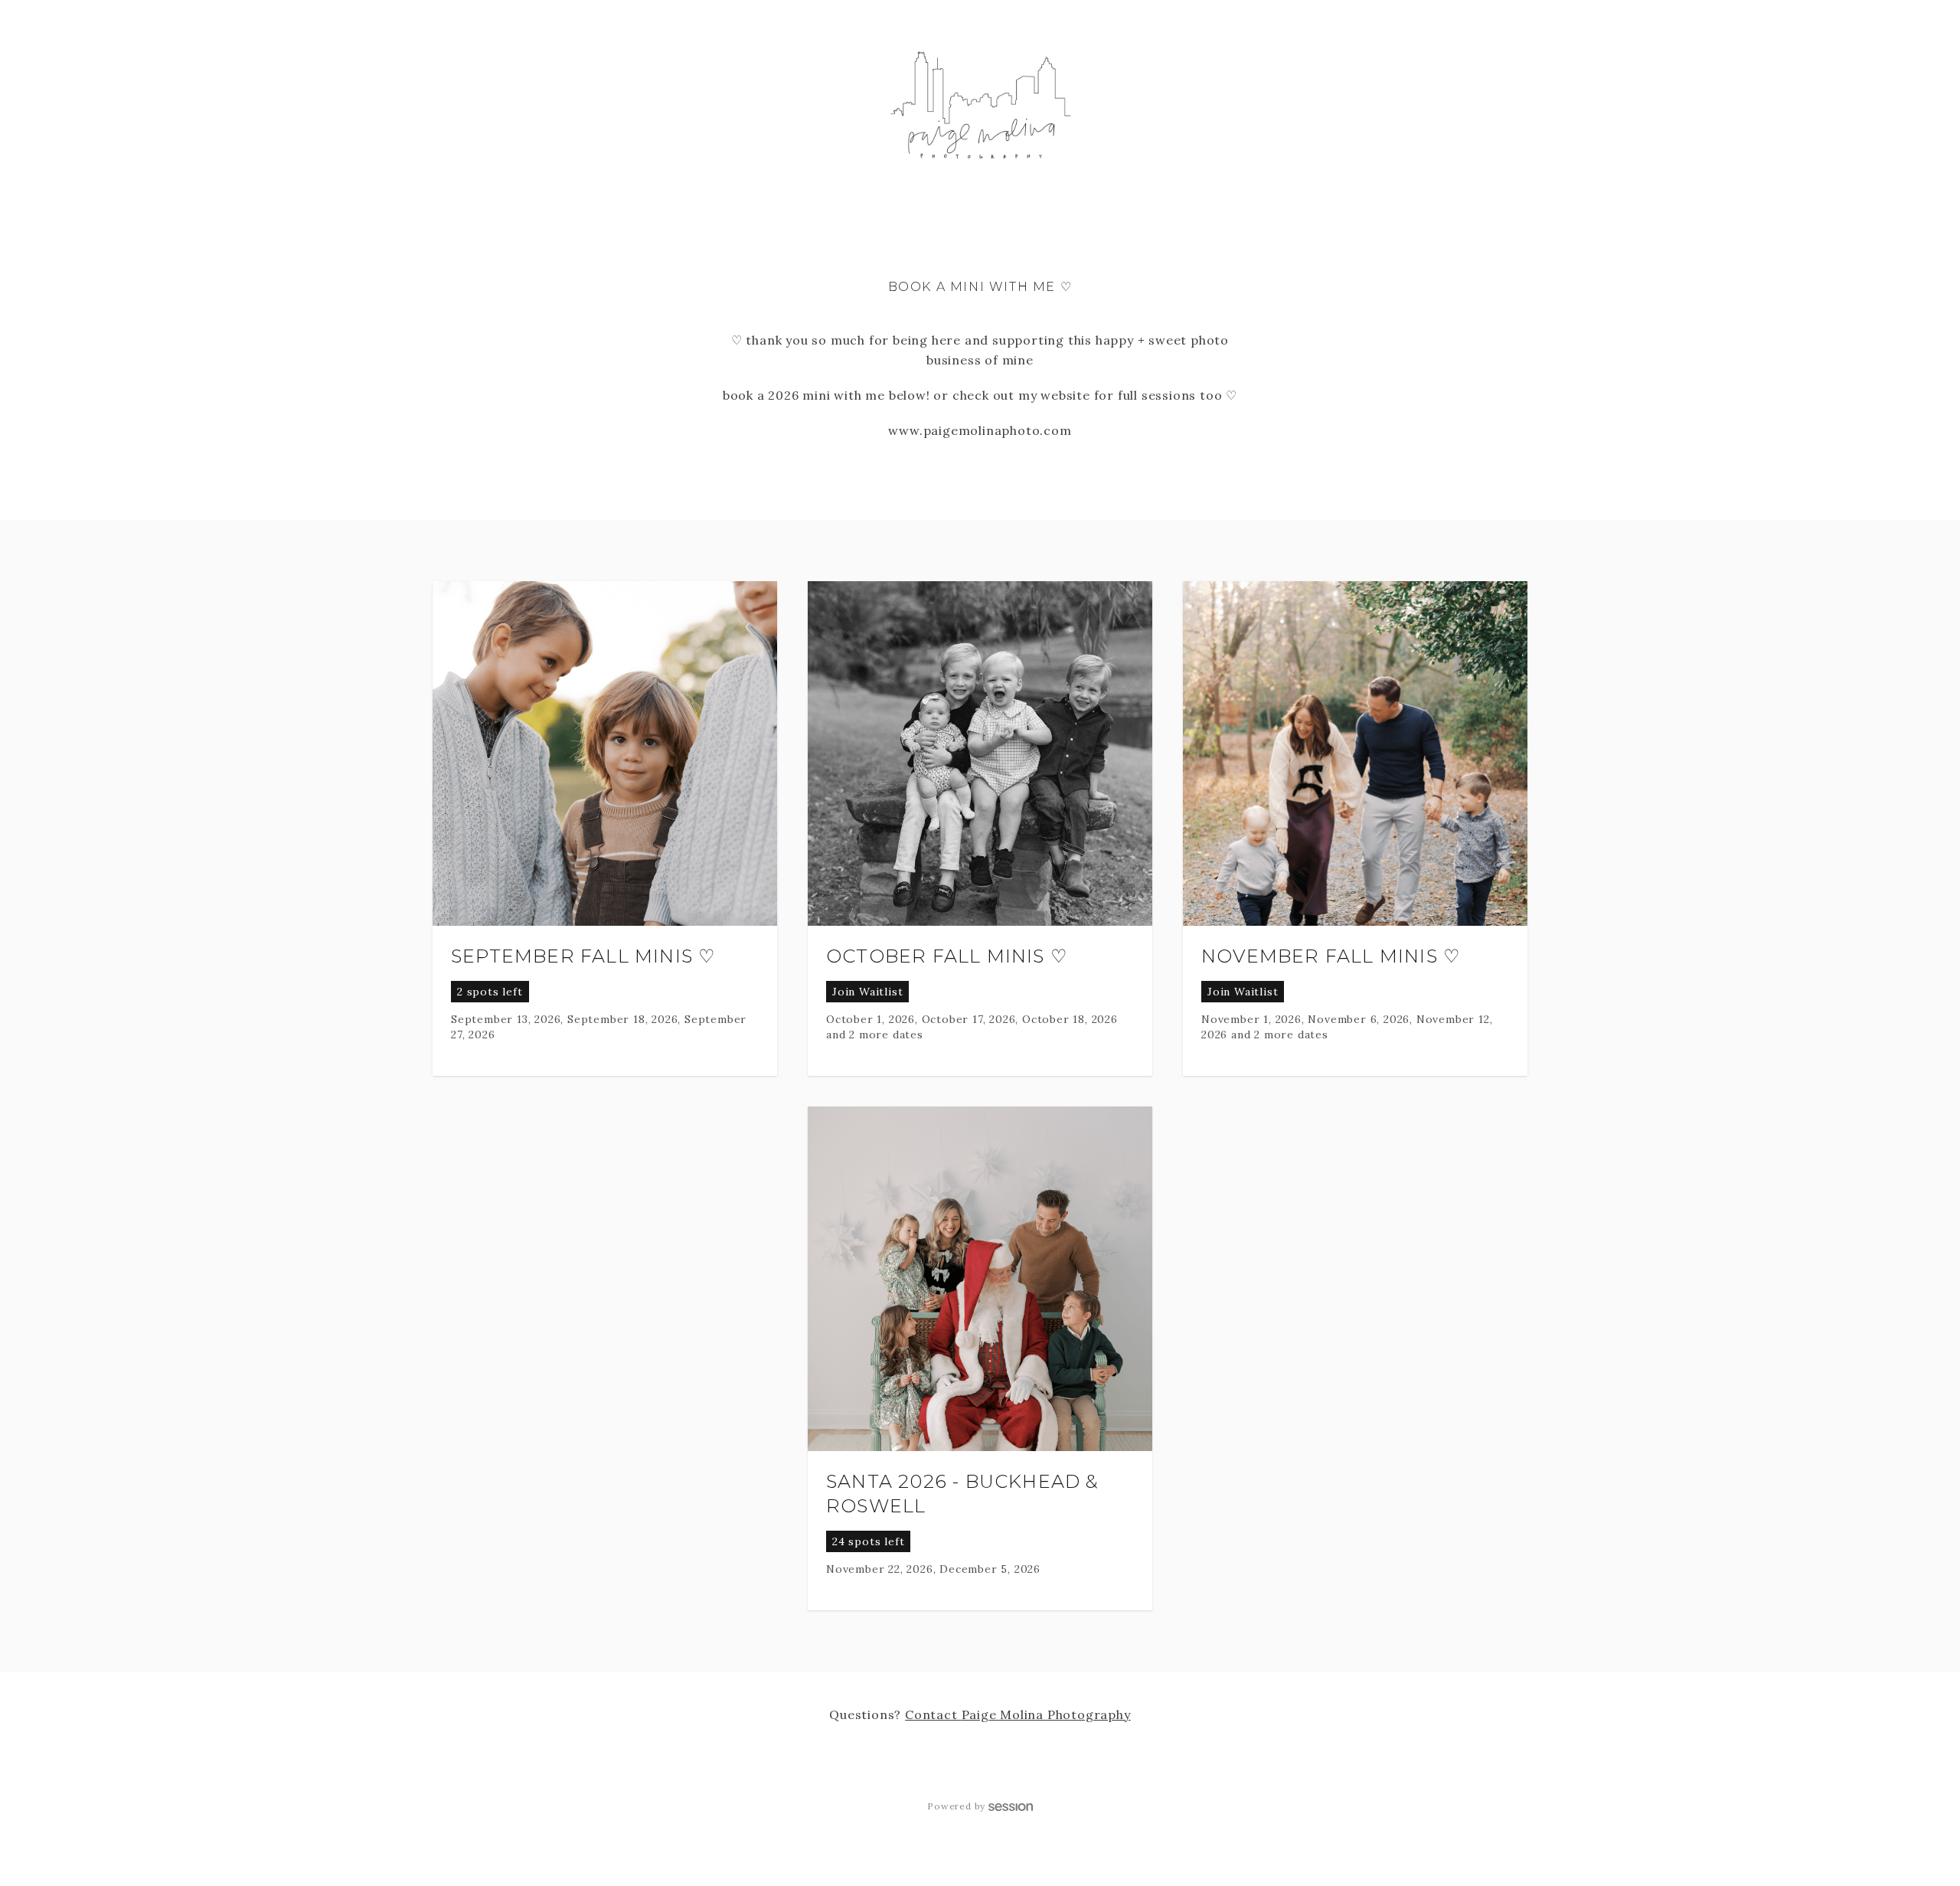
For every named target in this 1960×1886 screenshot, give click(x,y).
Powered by (956, 1806)
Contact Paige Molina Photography (1018, 1714)
